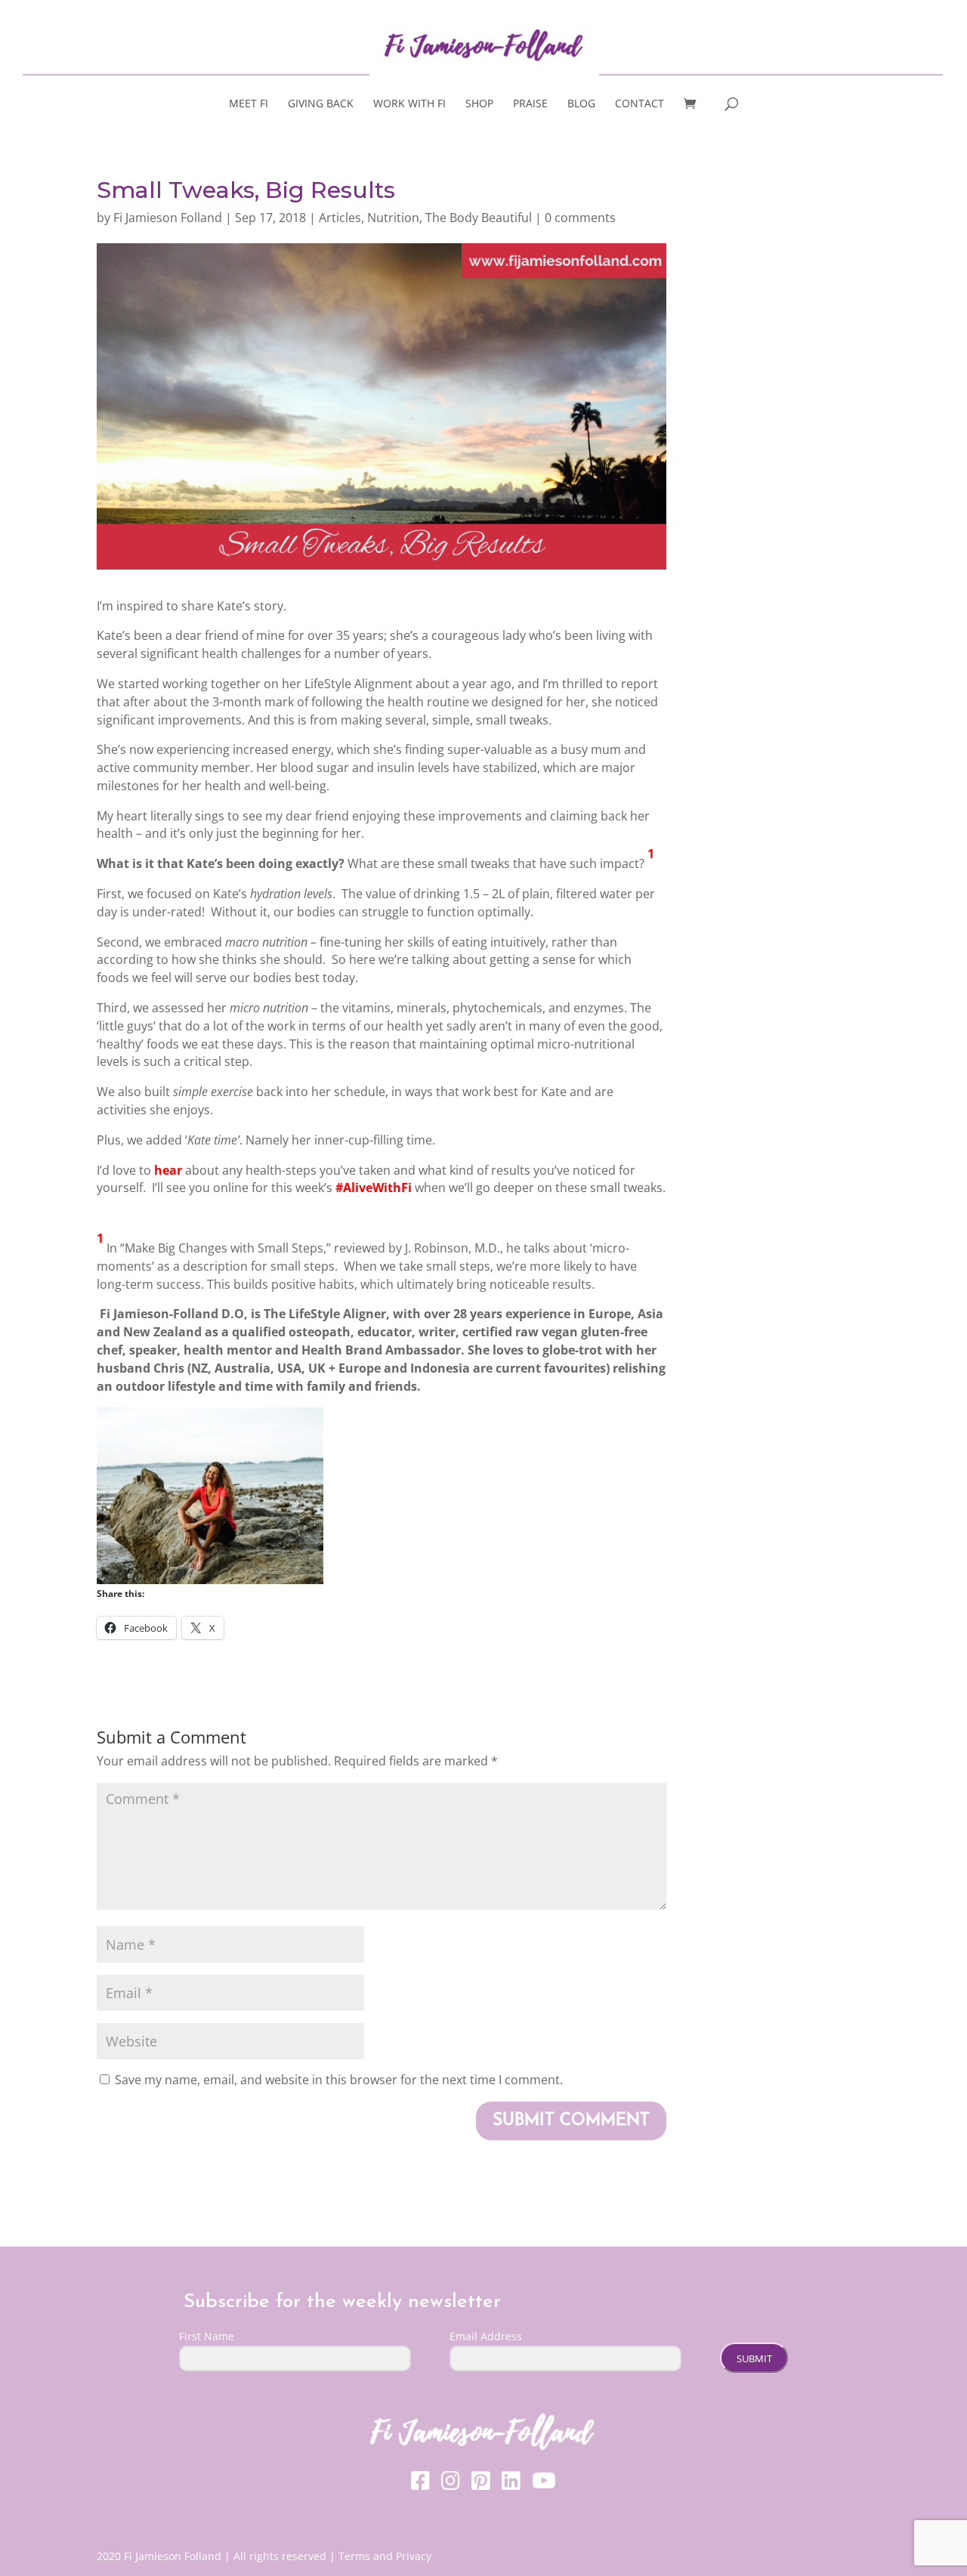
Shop (479, 104)
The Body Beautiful (479, 218)
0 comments (580, 218)
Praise (530, 104)
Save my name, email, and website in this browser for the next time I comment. (339, 2080)
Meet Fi (249, 104)
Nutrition (393, 218)
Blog (581, 104)
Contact (640, 104)
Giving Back (321, 104)
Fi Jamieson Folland (168, 218)
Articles (340, 218)
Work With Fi (409, 104)
